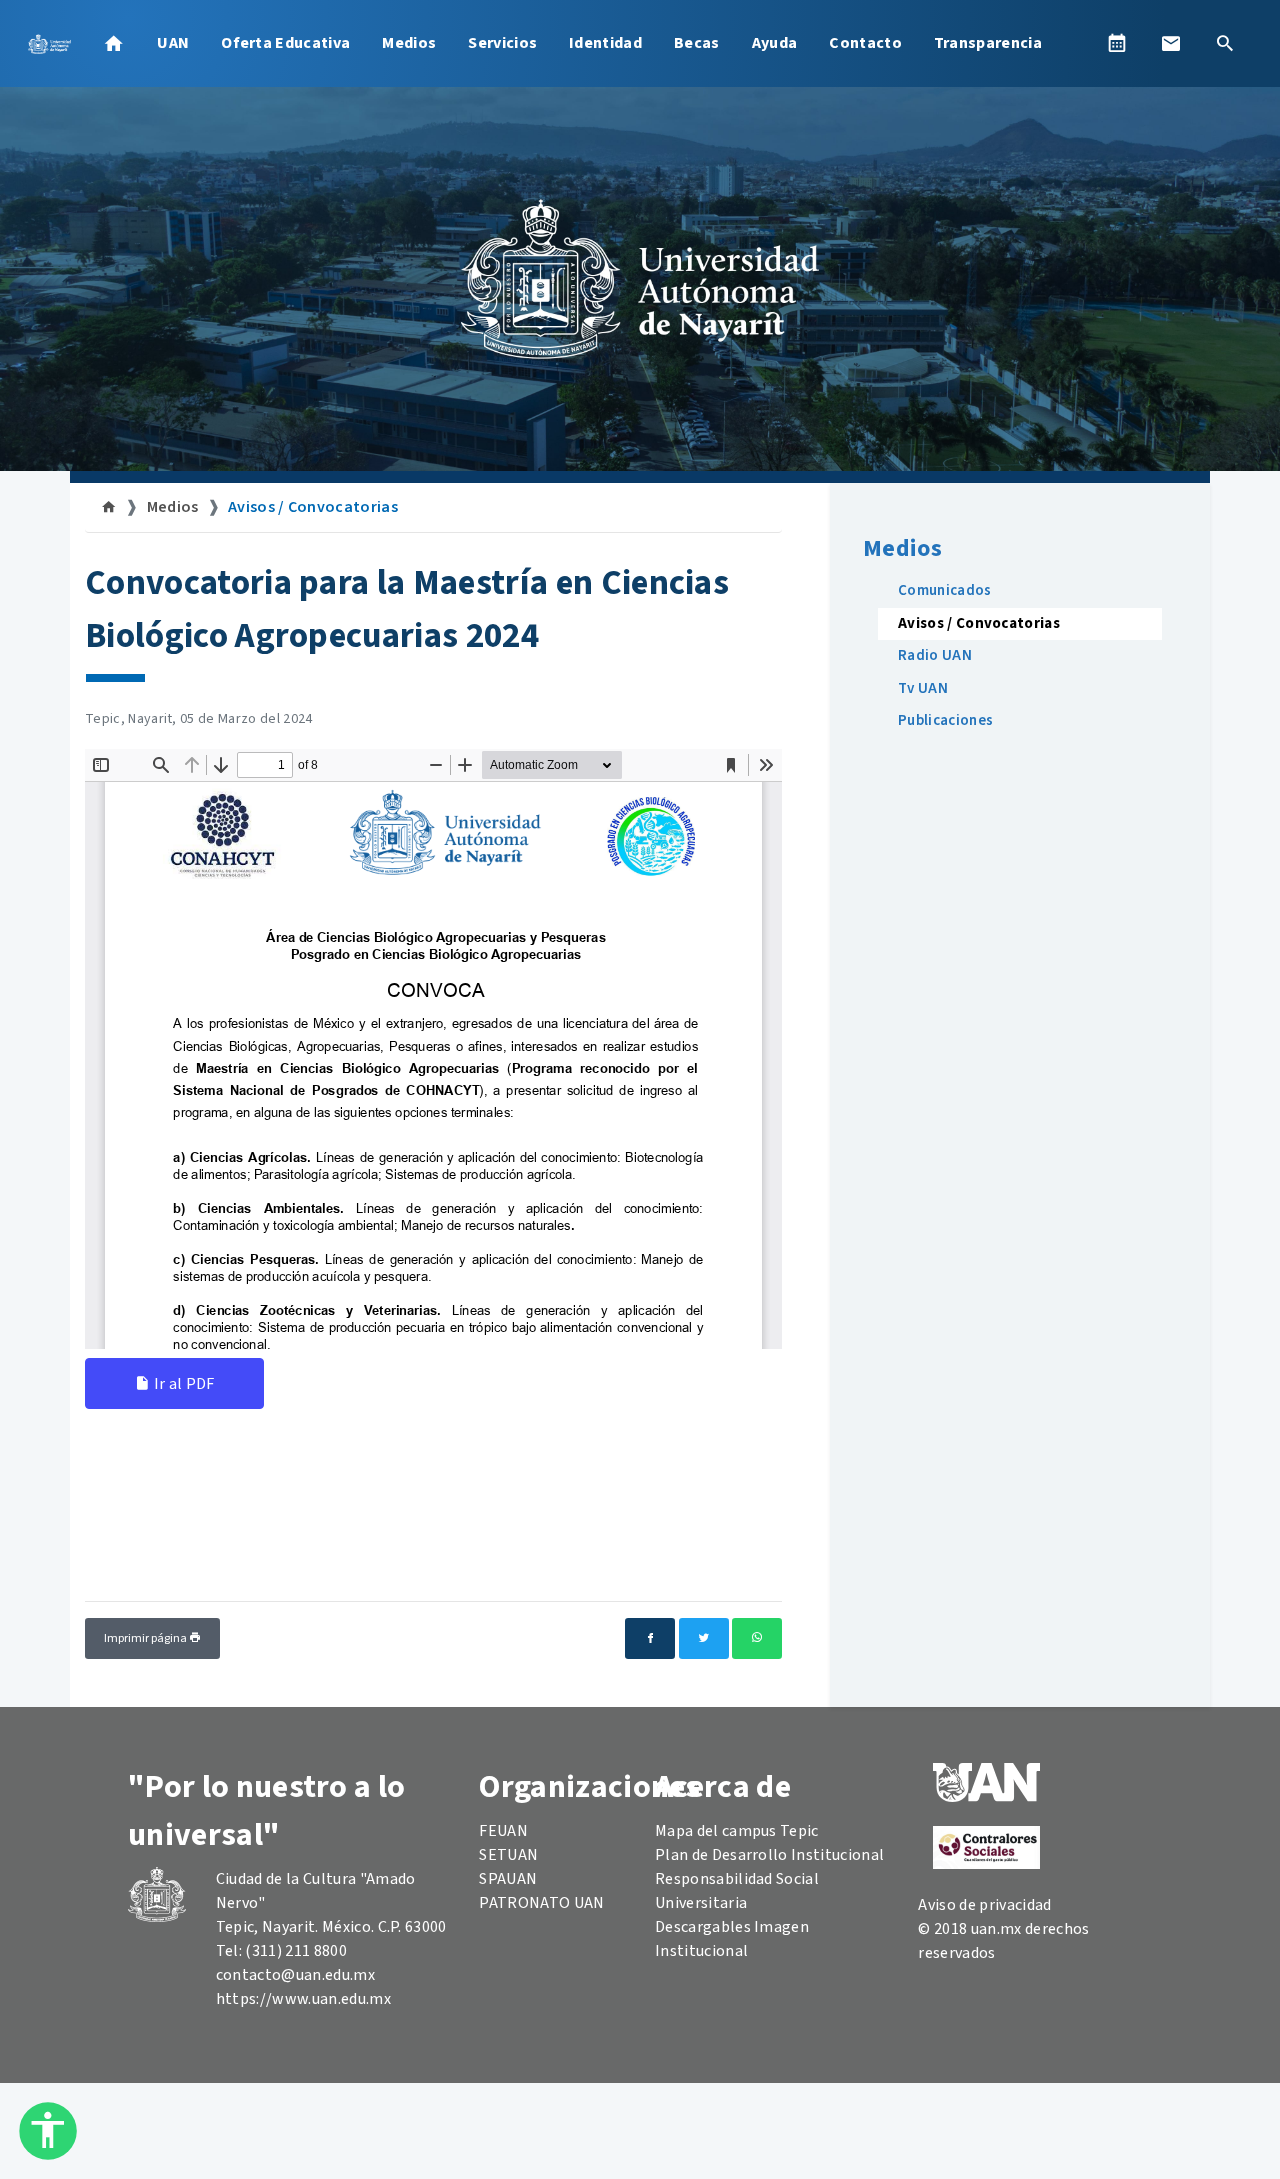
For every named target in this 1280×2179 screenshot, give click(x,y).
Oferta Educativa (285, 43)
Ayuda (775, 43)
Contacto (865, 43)
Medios (409, 43)
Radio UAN (935, 655)
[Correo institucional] (1171, 43)
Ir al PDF (182, 1384)
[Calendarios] (1117, 43)
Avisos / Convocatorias (313, 507)
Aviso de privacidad (984, 1905)
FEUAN (503, 1831)
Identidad (605, 43)
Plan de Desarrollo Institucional (769, 1855)
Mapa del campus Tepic (737, 1831)
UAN (173, 43)
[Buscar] (1225, 43)
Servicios (502, 43)
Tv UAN (923, 688)
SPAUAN (508, 1879)
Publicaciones (945, 720)
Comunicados (945, 590)
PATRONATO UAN (541, 1903)
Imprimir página (146, 1638)
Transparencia (988, 43)
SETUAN (508, 1855)
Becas (697, 43)
